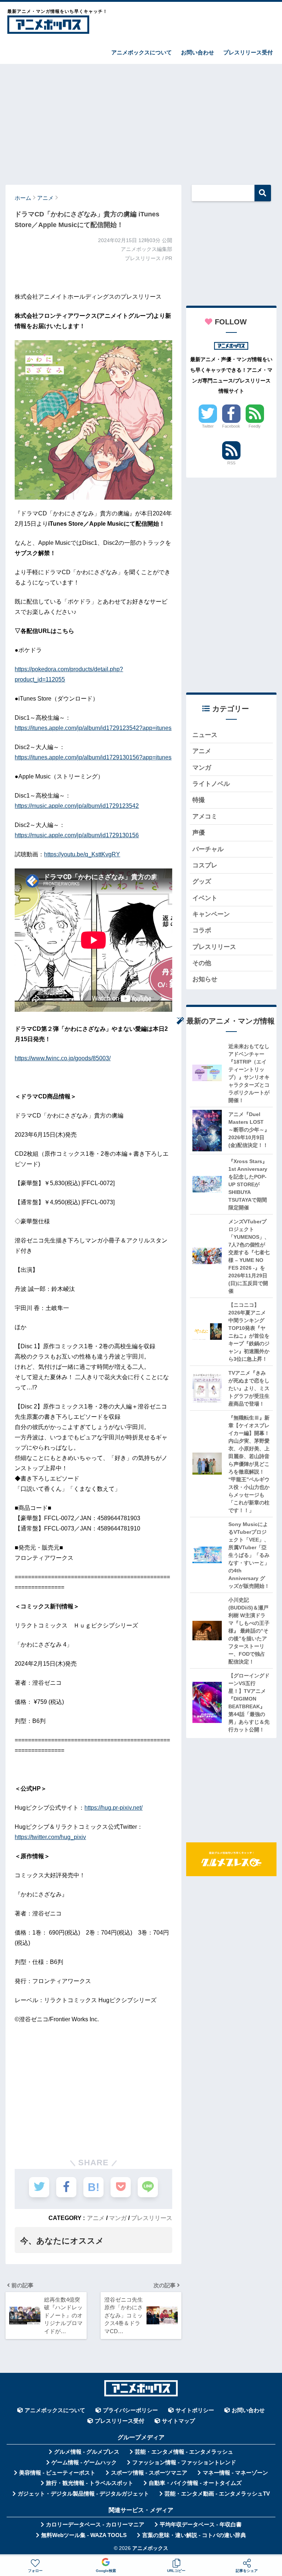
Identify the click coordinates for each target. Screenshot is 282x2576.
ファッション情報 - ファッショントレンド (184, 2462)
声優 (199, 833)
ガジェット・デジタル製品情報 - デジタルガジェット (83, 2494)
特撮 (199, 800)
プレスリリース (152, 2218)
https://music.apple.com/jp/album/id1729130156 (77, 835)
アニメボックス (150, 2548)
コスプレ (205, 865)
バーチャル (208, 849)
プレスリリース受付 (248, 52)
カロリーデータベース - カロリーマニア (95, 2525)
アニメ (96, 2218)
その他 (202, 963)
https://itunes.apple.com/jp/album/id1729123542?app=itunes (93, 728)
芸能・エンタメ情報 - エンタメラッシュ (184, 2452)
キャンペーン (211, 914)
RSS (231, 463)
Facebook (231, 426)
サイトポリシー (195, 2410)
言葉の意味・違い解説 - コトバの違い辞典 (194, 2535)
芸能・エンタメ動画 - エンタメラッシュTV (217, 2494)
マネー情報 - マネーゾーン (235, 2473)
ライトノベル (211, 784)
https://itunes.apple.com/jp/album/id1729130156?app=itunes (93, 757)
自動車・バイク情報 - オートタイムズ (195, 2483)
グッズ (202, 882)
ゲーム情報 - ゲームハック (84, 2462)
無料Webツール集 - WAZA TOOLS (84, 2535)
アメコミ (205, 816)
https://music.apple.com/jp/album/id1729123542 (77, 806)
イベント (205, 898)
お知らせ (205, 979)
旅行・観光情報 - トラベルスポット (90, 2483)
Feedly (255, 426)
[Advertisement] (141, 121)
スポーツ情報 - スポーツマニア (149, 2473)
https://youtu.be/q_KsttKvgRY (82, 854)
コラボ (202, 930)
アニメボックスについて (142, 52)
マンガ (118, 2218)
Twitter (208, 426)
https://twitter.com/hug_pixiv (50, 1837)
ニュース (205, 735)
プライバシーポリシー (130, 2410)
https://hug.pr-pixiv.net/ (113, 1808)
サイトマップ (178, 2421)
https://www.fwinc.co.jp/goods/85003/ (63, 1058)
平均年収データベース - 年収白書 (201, 2525)
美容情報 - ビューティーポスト (57, 2473)
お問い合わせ (198, 52)
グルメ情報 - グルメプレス (87, 2452)
